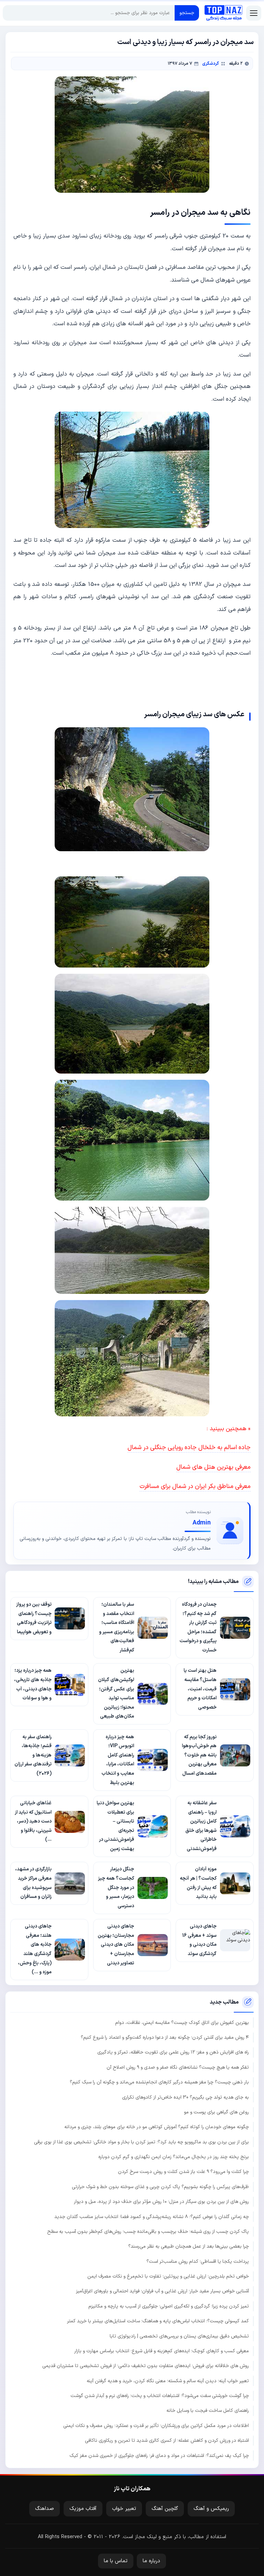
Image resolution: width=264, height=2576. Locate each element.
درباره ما (151, 2561)
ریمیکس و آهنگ (211, 2509)
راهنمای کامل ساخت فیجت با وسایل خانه (208, 2411)
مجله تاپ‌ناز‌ (223, 13)
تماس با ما (116, 2561)
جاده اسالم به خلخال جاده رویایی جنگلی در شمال (189, 1448)
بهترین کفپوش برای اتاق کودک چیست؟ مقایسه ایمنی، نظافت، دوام (182, 2023)
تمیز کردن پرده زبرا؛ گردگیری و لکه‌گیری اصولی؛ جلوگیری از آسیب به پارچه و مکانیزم (169, 2306)
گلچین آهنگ (165, 2509)
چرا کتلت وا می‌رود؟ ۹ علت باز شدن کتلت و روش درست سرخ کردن (183, 2172)
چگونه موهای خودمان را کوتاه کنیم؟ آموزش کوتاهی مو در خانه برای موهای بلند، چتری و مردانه (157, 2127)
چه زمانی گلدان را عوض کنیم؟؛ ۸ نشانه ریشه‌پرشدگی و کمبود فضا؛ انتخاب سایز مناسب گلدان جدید (152, 2217)
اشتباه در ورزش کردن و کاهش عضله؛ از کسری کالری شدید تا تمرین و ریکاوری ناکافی (167, 2441)
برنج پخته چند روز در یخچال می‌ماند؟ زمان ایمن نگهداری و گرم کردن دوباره (174, 2157)
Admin (202, 1523)
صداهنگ (45, 2509)
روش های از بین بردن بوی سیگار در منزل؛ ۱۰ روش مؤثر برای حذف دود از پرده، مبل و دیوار (161, 2202)
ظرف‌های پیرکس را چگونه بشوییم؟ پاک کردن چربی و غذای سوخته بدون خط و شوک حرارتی (160, 2187)
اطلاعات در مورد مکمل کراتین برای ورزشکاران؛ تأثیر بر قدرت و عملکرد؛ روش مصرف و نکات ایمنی (156, 2426)
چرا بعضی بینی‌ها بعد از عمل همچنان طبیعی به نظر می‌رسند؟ (189, 2246)
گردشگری (211, 64)
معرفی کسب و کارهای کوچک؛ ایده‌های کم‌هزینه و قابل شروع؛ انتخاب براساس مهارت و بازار (162, 2351)
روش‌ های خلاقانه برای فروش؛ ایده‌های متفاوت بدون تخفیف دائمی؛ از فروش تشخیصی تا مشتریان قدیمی (146, 2366)
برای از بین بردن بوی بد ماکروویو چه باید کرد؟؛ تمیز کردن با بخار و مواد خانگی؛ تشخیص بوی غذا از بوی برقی (141, 2142)
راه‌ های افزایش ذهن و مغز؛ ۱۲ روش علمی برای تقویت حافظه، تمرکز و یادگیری (173, 2052)
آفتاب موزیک (83, 2509)
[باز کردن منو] (254, 13)
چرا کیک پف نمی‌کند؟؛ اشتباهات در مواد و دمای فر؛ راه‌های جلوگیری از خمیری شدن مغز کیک (159, 2456)
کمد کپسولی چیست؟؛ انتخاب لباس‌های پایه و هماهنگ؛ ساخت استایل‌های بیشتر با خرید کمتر (158, 2321)
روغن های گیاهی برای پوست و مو (216, 2112)
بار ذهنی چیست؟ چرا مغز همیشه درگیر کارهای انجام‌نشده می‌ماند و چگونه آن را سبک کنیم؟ (159, 2082)
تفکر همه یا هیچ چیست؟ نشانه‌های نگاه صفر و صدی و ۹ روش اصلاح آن (178, 2067)
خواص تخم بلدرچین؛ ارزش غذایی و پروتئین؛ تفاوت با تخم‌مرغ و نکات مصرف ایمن (168, 2276)
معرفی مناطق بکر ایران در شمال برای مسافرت (195, 1486)
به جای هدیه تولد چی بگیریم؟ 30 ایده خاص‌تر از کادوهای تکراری (185, 2097)
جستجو (187, 13)
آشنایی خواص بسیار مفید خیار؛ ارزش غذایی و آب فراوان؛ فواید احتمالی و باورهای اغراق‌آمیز (162, 2291)
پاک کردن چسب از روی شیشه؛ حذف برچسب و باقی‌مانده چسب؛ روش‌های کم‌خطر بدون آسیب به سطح (148, 2232)
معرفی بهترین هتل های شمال (213, 1467)
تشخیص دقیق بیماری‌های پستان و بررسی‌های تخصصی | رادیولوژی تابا (179, 2336)
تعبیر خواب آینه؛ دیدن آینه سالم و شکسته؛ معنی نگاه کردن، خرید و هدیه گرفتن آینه (168, 2381)
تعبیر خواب (124, 2509)
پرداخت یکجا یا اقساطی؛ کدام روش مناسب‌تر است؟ (198, 2262)
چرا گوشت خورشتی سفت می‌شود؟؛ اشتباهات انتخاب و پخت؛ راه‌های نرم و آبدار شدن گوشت (160, 2396)
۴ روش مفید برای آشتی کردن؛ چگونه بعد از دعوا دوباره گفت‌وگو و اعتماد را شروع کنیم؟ (165, 2037)
